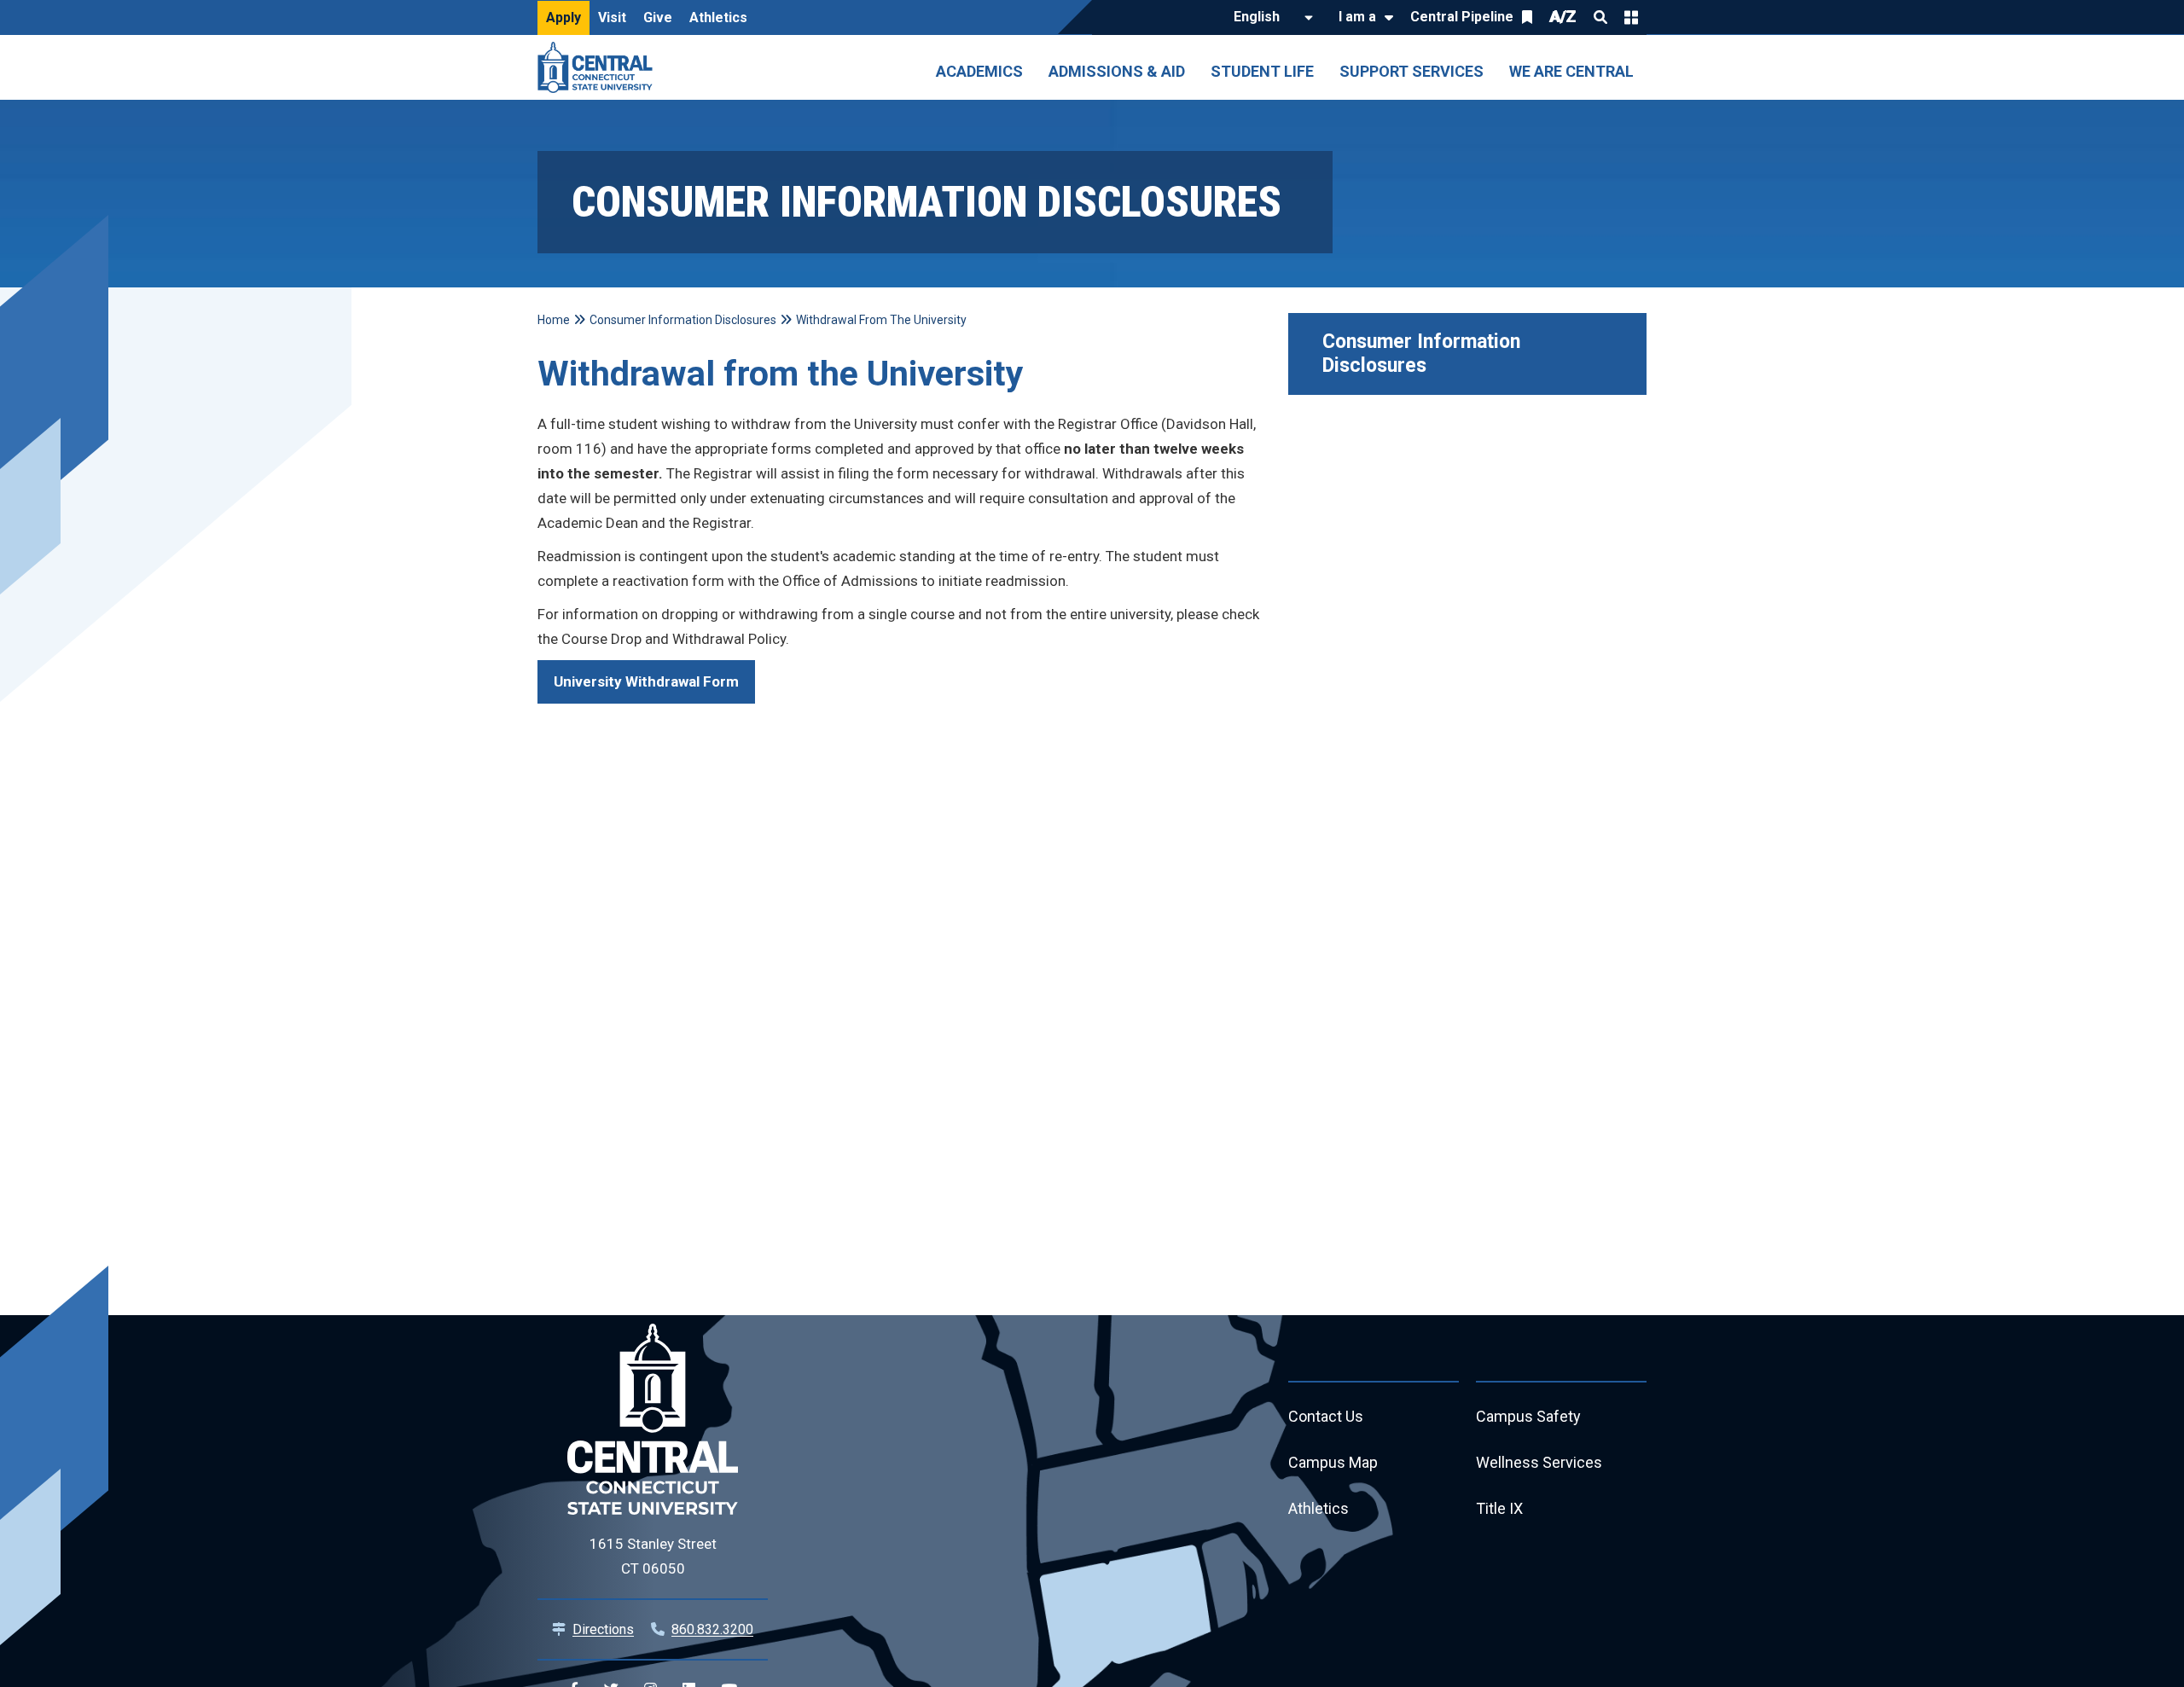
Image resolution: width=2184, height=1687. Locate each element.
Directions (603, 1629)
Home (554, 320)
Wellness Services (1539, 1462)
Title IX (1499, 1508)
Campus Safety (1528, 1416)
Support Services (1411, 71)
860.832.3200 (712, 1629)
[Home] (599, 67)
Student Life (1262, 71)
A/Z (1563, 17)
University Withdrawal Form (646, 681)
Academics (979, 71)
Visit (612, 17)
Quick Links (1631, 17)
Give (658, 17)
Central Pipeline (1462, 17)
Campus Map (1333, 1462)
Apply (563, 17)
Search (1600, 17)
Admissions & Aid (1117, 71)
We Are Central (1571, 71)
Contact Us (1326, 1416)
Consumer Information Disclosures (1424, 354)
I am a (1357, 17)
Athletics (718, 17)
